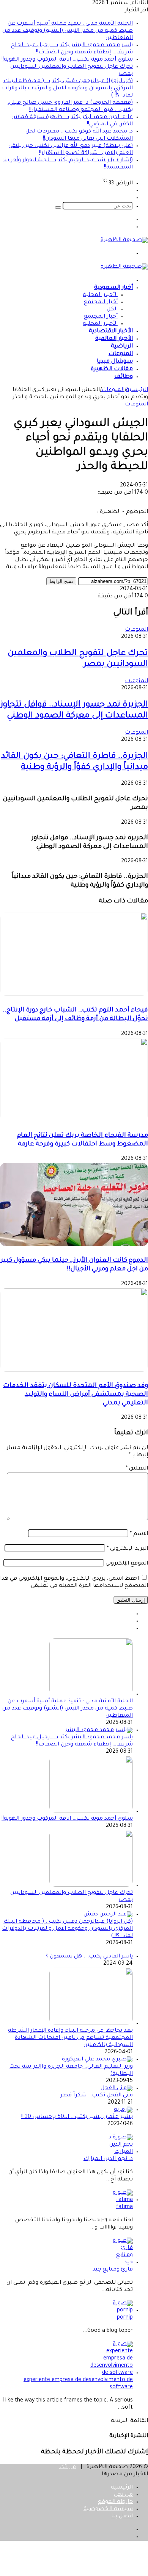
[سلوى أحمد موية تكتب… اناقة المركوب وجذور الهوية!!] (91, 1812)
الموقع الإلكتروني (127, 1564)
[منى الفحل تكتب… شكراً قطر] (117, 2088)
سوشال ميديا (115, 362)
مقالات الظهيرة (112, 369)
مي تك (68, 2467)
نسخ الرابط (61, 581)
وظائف (124, 377)
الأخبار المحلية (100, 295)
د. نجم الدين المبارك (108, 2159)
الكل (112, 310)
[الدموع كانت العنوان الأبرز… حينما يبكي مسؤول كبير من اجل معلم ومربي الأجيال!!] (74, 1245)
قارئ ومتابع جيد (113, 2270)
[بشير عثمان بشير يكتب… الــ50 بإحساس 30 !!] (123, 2110)
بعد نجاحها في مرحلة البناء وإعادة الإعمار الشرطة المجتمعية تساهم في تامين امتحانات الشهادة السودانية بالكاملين (70, 2038)
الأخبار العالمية (114, 339)
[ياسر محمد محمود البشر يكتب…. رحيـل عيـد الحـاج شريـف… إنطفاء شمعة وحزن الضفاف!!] (99, 1730)
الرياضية (122, 347)
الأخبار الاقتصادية (111, 331)
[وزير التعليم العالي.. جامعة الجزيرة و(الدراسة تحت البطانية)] (97, 2060)
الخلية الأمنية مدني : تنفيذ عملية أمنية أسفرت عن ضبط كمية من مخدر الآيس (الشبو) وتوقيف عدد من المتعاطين (68, 31)
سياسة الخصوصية (108, 2509)
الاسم (139, 1534)
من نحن (123, 2495)
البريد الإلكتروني (127, 1549)
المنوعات (121, 354)
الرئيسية (137, 390)
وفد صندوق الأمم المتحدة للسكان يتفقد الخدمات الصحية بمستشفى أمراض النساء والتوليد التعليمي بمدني (76, 1395)
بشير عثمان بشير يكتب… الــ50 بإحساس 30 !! (77, 2117)
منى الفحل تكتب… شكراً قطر (97, 2096)
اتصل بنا (122, 2517)
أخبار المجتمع (101, 302)
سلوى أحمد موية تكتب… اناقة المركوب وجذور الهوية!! (67, 60)
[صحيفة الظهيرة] (124, 240)
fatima (124, 2207)
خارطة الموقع (115, 2502)
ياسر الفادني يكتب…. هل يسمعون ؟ (89, 1957)
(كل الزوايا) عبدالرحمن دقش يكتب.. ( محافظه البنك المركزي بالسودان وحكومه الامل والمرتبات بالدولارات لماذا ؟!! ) (67, 89)
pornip (125, 2318)
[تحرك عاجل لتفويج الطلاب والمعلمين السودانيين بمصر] (91, 1886)
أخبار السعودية (113, 288)
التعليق (137, 1469)
